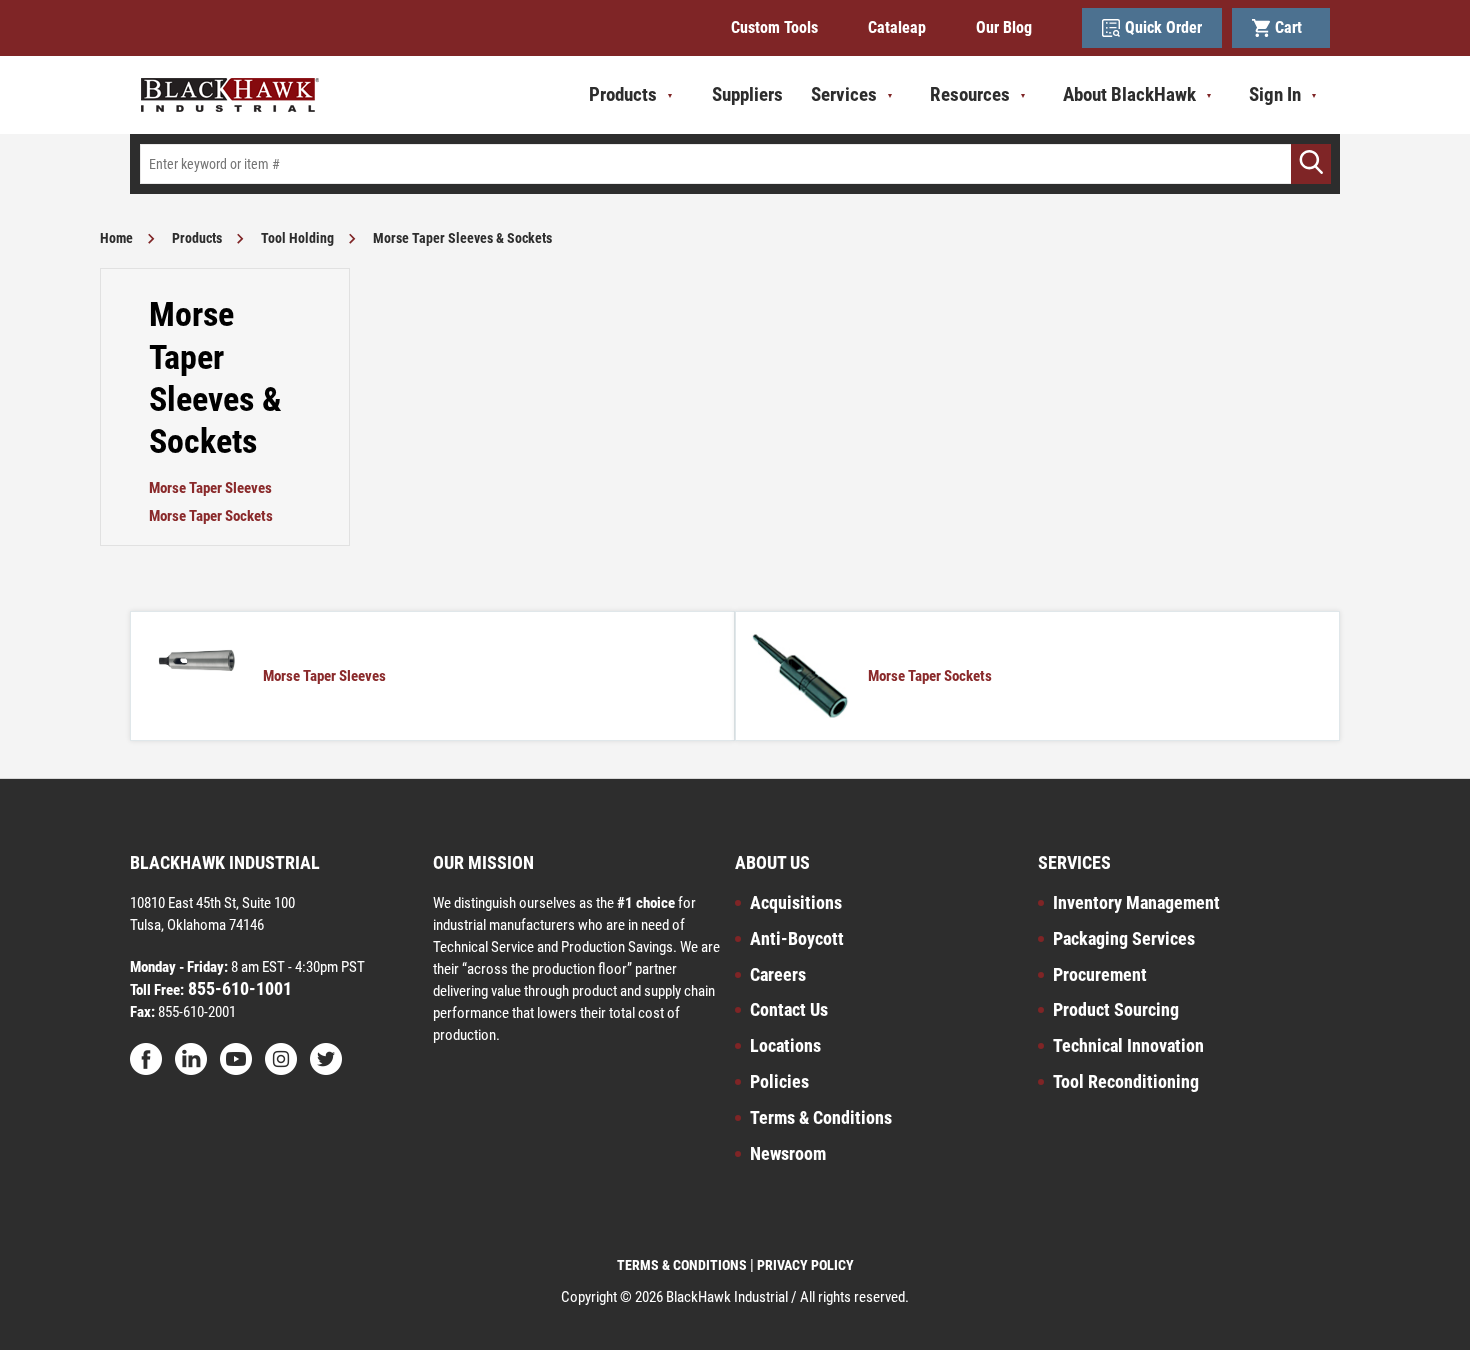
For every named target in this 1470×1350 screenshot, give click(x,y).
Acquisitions (796, 902)
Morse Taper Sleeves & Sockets (462, 238)
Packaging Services (1124, 938)
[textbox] (735, 164)
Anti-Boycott (797, 938)
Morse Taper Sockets (211, 516)
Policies (779, 1081)
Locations (785, 1045)
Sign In (1275, 94)
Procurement (1100, 974)
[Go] (1311, 164)
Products (197, 238)
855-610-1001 (238, 988)
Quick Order (1163, 27)
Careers (778, 974)
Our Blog (1004, 27)
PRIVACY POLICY (805, 1265)
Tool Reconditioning (1126, 1081)
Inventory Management (1136, 902)
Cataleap (897, 27)
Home (116, 238)
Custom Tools (774, 27)
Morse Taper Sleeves (210, 488)
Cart (1292, 27)
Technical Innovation (1128, 1045)
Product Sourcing (1116, 1009)
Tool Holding (297, 238)
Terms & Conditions (821, 1117)
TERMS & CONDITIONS (682, 1265)
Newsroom (788, 1153)
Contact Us (789, 1009)
